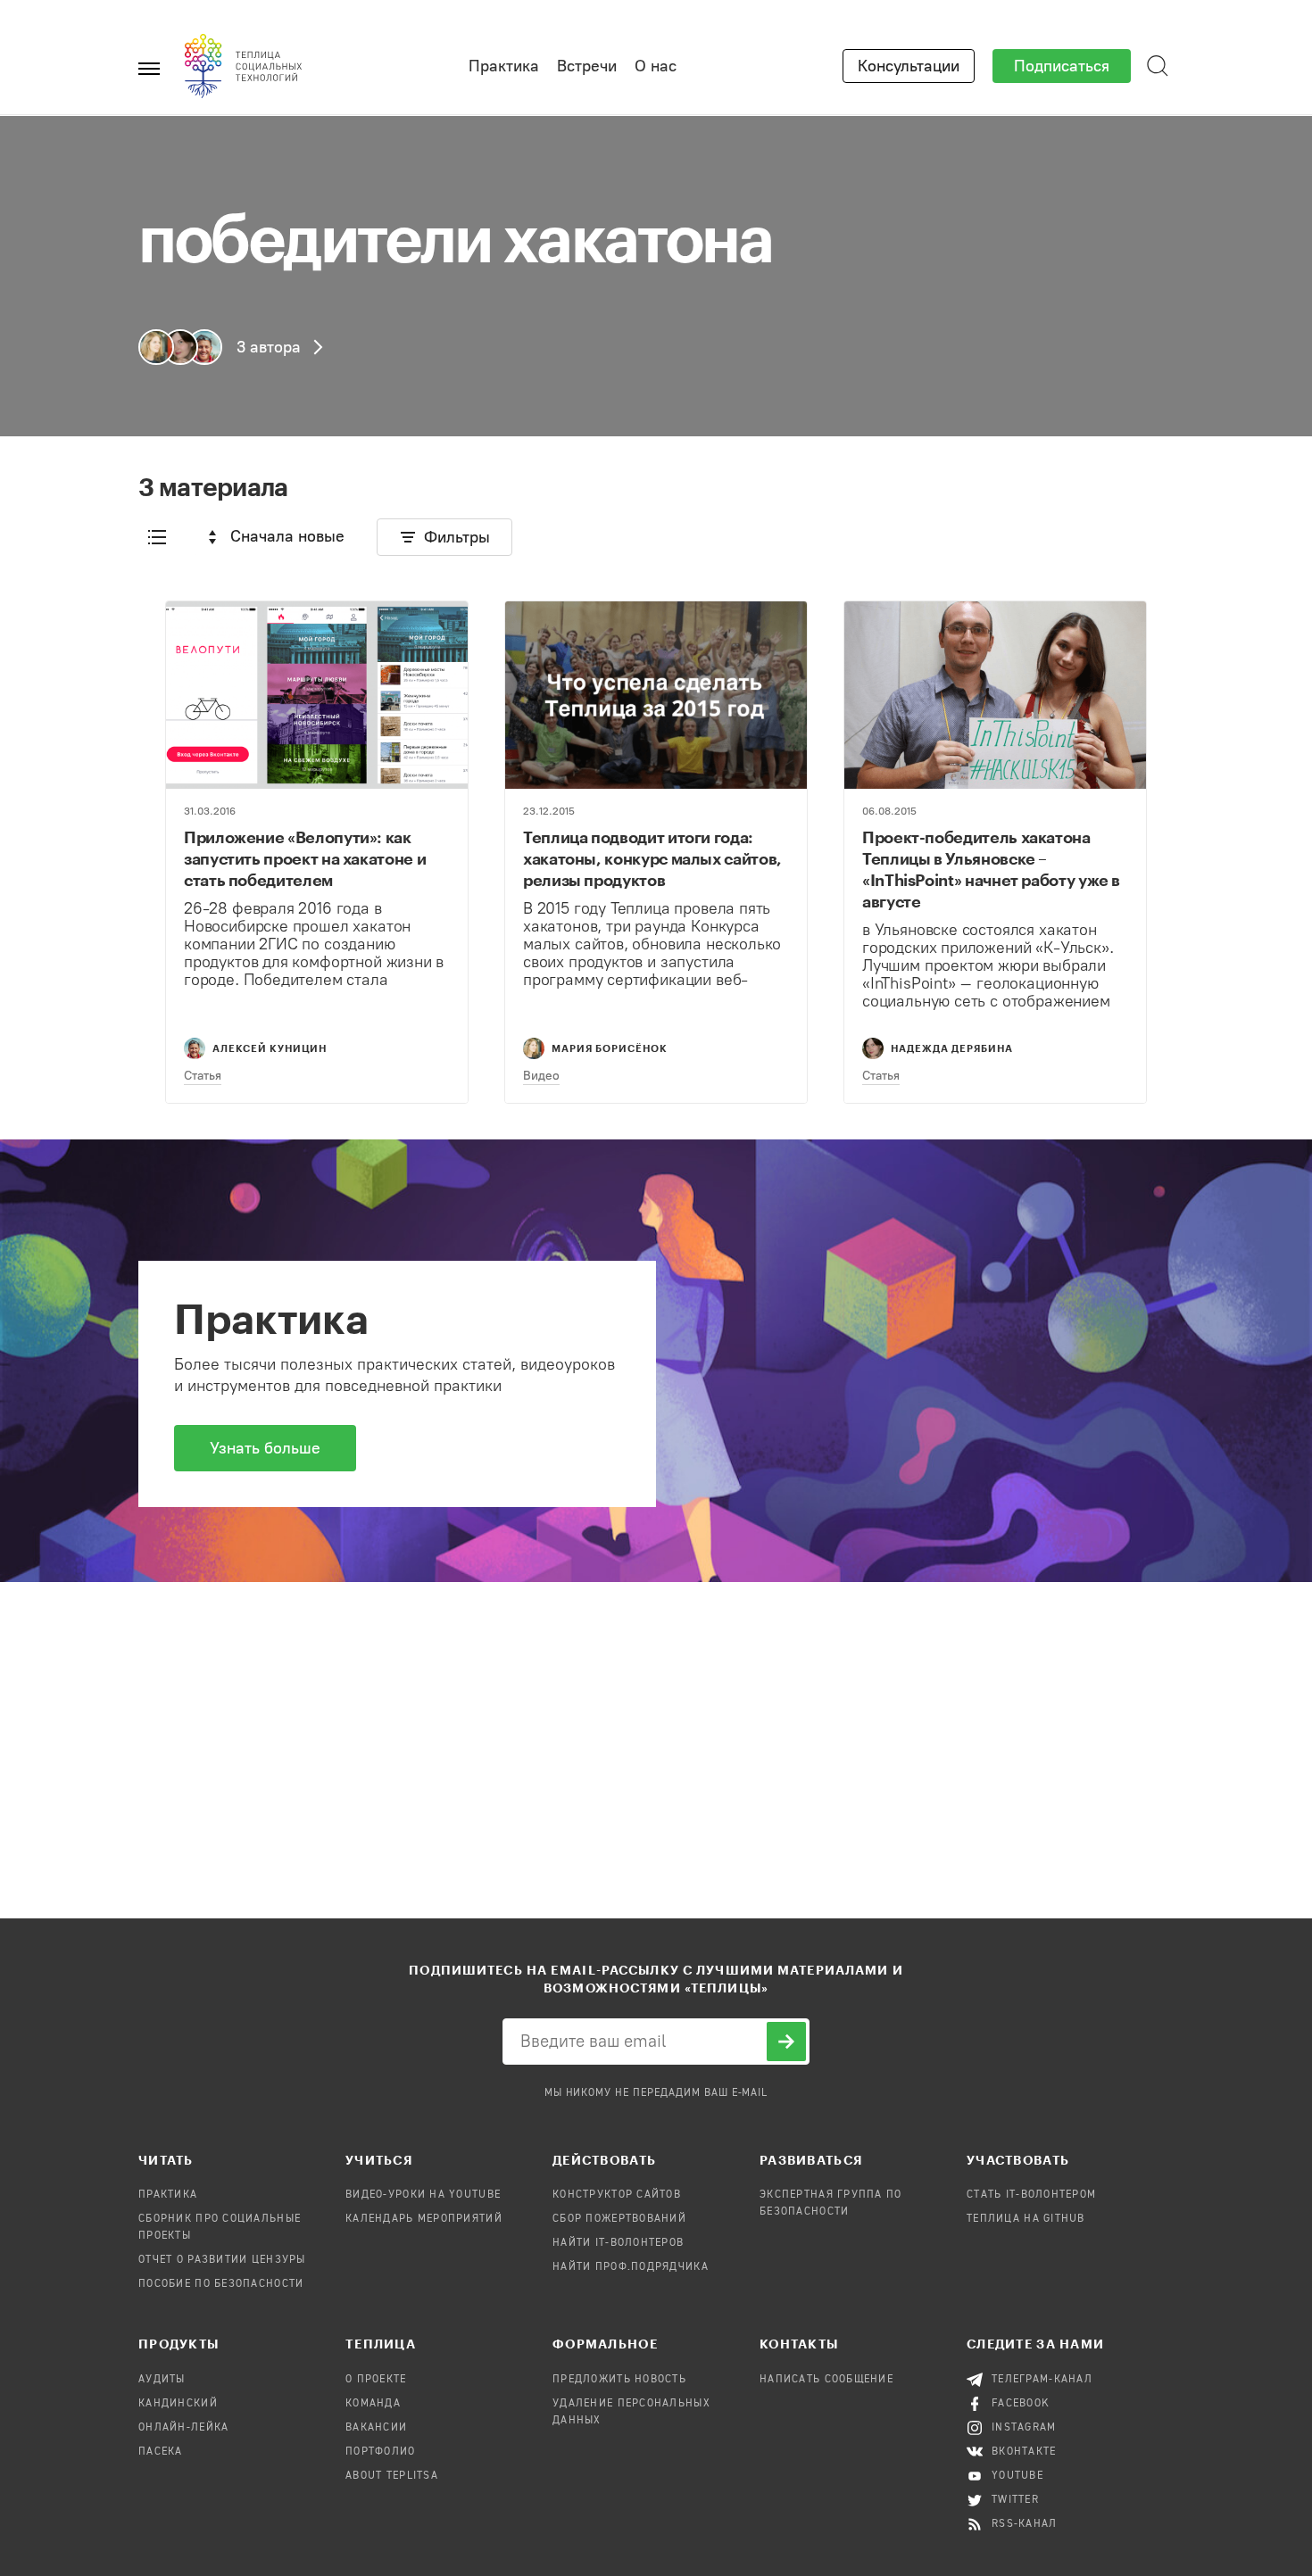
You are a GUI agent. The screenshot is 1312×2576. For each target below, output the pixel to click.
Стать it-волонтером (1031, 2195)
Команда (373, 2404)
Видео (541, 1076)
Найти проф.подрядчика (631, 2267)
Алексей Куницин (270, 1048)
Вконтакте (1024, 2452)
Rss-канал (1025, 2524)
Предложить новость (619, 2380)
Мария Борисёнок (610, 1048)
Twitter (1015, 2500)
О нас (656, 66)
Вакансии (376, 2428)
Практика (504, 66)
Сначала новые (287, 536)
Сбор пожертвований (619, 2219)
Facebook (1021, 2404)
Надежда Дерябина (952, 1048)
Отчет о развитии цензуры (222, 2260)
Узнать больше (265, 1448)
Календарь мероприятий (424, 2219)
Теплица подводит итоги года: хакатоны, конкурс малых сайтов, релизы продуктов (652, 858)
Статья (203, 1076)
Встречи (587, 66)
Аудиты (162, 2380)
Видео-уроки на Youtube (423, 2195)
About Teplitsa (392, 2476)
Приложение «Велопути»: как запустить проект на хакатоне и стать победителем (305, 858)
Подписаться (1062, 66)
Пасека (161, 2452)
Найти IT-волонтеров (618, 2243)
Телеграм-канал (1042, 2380)
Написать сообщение (826, 2380)
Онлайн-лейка (183, 2428)
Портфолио (381, 2452)
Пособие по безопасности (221, 2284)
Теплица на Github (1026, 2219)
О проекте (376, 2380)
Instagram (1024, 2428)
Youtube (1017, 2476)
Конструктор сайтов (617, 2195)
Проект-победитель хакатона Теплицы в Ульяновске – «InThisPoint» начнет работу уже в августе (991, 869)
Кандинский (178, 2404)
